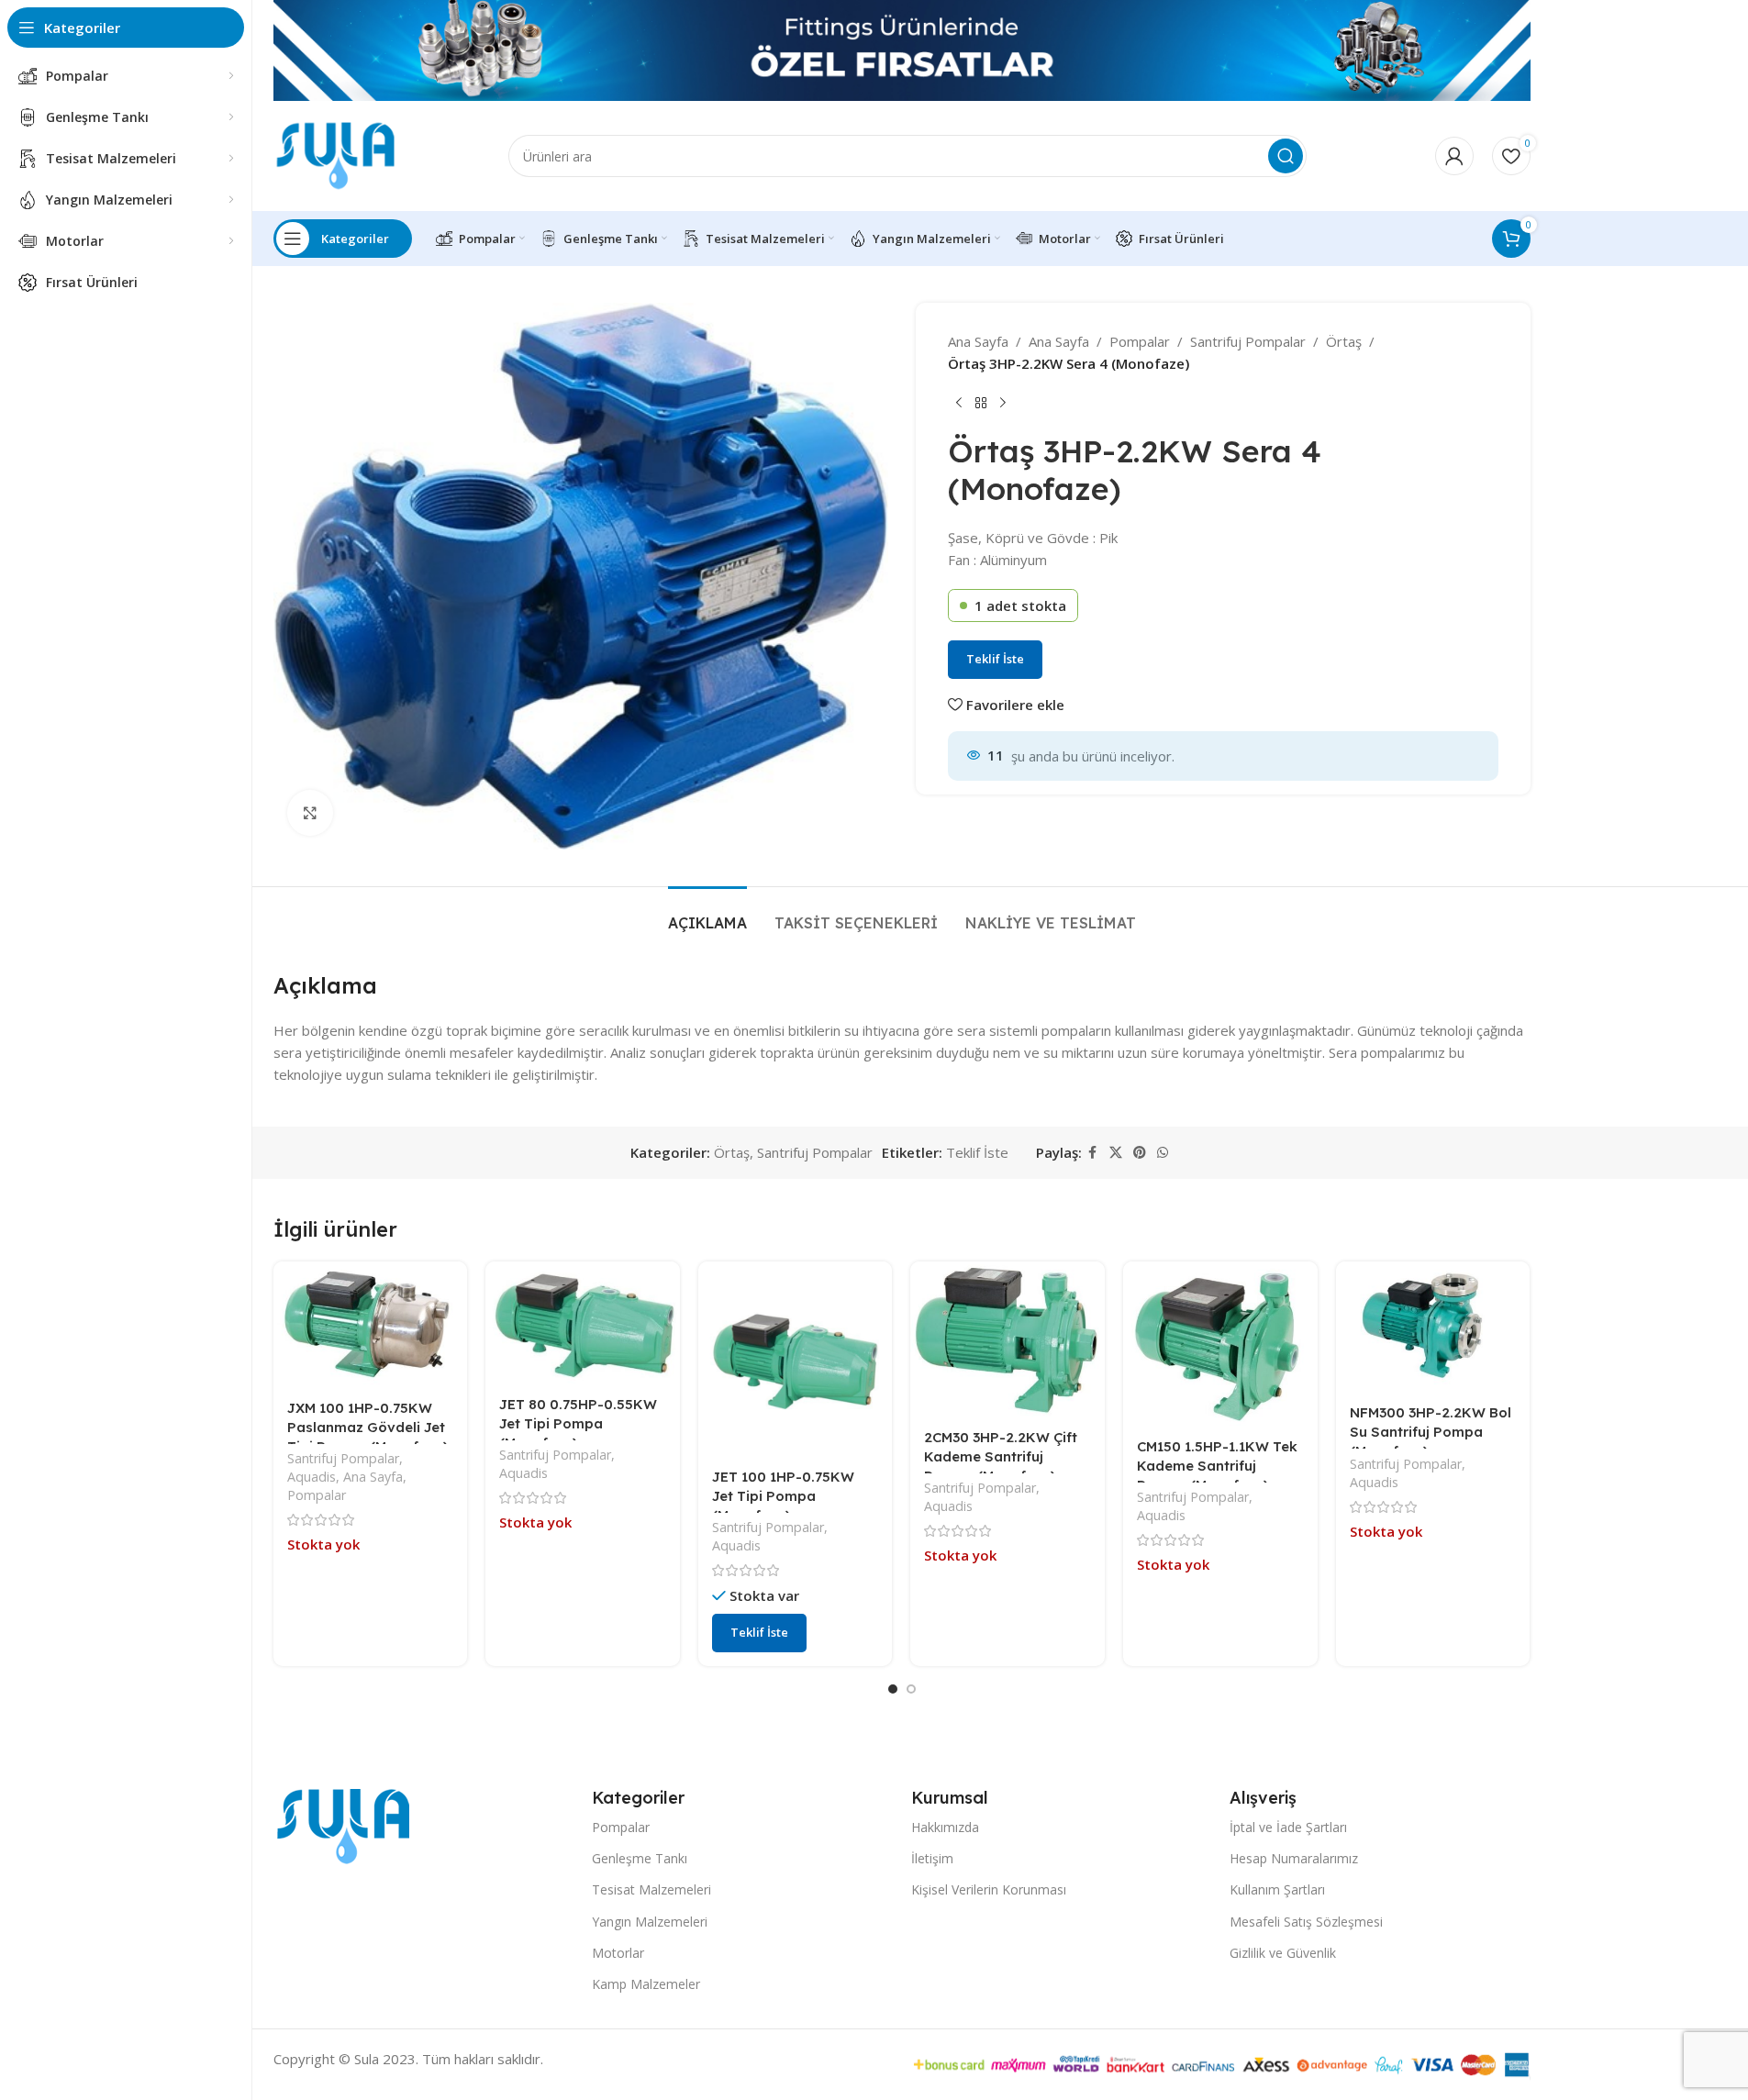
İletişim (932, 1858)
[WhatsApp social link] (1163, 1153)
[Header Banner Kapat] (1725, 50)
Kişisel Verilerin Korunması (989, 1889)
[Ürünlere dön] (981, 404)
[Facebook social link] (1093, 1153)
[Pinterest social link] (1140, 1153)
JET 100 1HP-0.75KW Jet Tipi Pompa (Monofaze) (783, 1496)
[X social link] (1116, 1153)
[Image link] (343, 1825)
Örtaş (1344, 341)
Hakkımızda (945, 1827)
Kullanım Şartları (1277, 1889)
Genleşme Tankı (640, 1858)
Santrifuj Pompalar (1248, 341)
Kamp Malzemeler (646, 1984)
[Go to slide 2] (911, 1689)
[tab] (707, 914)
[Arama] (1286, 156)
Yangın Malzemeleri (650, 1922)
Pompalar (1140, 341)
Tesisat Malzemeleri (651, 1889)
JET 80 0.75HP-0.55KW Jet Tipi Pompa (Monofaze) (578, 1423)
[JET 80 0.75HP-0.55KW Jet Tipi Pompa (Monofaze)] (583, 1322)
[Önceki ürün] (959, 404)
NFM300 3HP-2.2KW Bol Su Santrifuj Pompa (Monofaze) (1431, 1432)
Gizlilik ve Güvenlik (1283, 1953)
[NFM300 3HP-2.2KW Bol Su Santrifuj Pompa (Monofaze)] (1433, 1327)
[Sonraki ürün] (1003, 404)
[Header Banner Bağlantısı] (902, 50)
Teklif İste (995, 659)
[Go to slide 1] (893, 1689)
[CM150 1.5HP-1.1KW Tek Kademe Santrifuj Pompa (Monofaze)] (1220, 1343)
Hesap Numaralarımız (1294, 1858)
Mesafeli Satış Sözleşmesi (1306, 1922)
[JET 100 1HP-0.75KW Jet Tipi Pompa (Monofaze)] (796, 1359)
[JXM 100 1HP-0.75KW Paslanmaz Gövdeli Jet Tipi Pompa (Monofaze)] (371, 1324)
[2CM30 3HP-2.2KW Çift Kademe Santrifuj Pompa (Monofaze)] (1008, 1339)
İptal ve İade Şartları (1288, 1827)
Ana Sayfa (978, 341)
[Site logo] (336, 154)
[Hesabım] (1454, 156)
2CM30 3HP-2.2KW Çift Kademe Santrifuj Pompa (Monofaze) (1001, 1456)
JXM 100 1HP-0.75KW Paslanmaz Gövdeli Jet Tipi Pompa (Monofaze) (367, 1427)
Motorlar (618, 1953)
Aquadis (312, 1477)
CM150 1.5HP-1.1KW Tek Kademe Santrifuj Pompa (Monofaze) (1217, 1466)
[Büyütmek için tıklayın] (310, 813)
